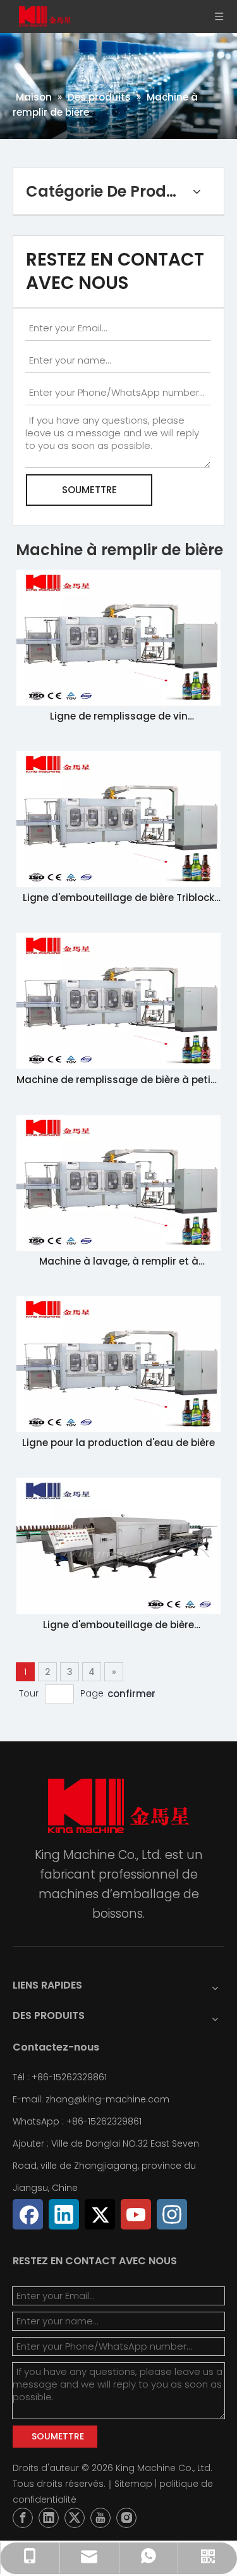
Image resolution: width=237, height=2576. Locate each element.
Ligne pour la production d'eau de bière (118, 1443)
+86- (77, 2121)
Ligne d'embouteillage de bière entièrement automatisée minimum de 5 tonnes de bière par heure (118, 1625)
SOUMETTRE (89, 490)
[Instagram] (172, 2214)
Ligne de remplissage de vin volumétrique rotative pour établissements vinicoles (119, 717)
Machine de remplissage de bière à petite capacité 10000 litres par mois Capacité (118, 1080)
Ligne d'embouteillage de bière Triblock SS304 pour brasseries (118, 898)
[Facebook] (28, 2214)
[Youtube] (136, 2214)
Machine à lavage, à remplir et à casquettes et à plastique (119, 1262)
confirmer (131, 1694)
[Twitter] (100, 2214)
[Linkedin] (64, 2214)
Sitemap (133, 2484)
